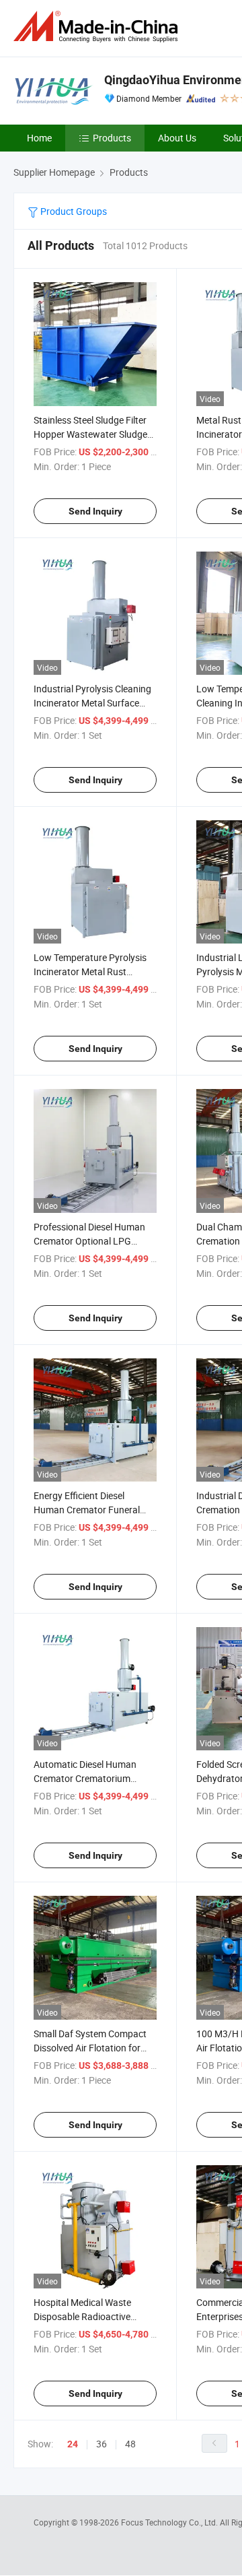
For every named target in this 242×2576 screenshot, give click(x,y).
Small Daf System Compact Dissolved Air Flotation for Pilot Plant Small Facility (90, 2048)
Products (112, 138)
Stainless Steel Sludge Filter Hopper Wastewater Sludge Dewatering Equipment (90, 434)
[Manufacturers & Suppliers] (98, 27)
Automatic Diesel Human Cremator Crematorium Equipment (85, 1778)
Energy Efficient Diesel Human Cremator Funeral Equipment (87, 1510)
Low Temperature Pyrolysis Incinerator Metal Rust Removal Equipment (90, 971)
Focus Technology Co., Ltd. (170, 2522)
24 (73, 2444)
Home (39, 138)
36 (102, 2444)
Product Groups (73, 211)
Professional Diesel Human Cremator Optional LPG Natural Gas (89, 1241)
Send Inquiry (95, 511)
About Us (177, 138)
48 (130, 2444)
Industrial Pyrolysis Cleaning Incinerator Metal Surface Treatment (92, 703)
